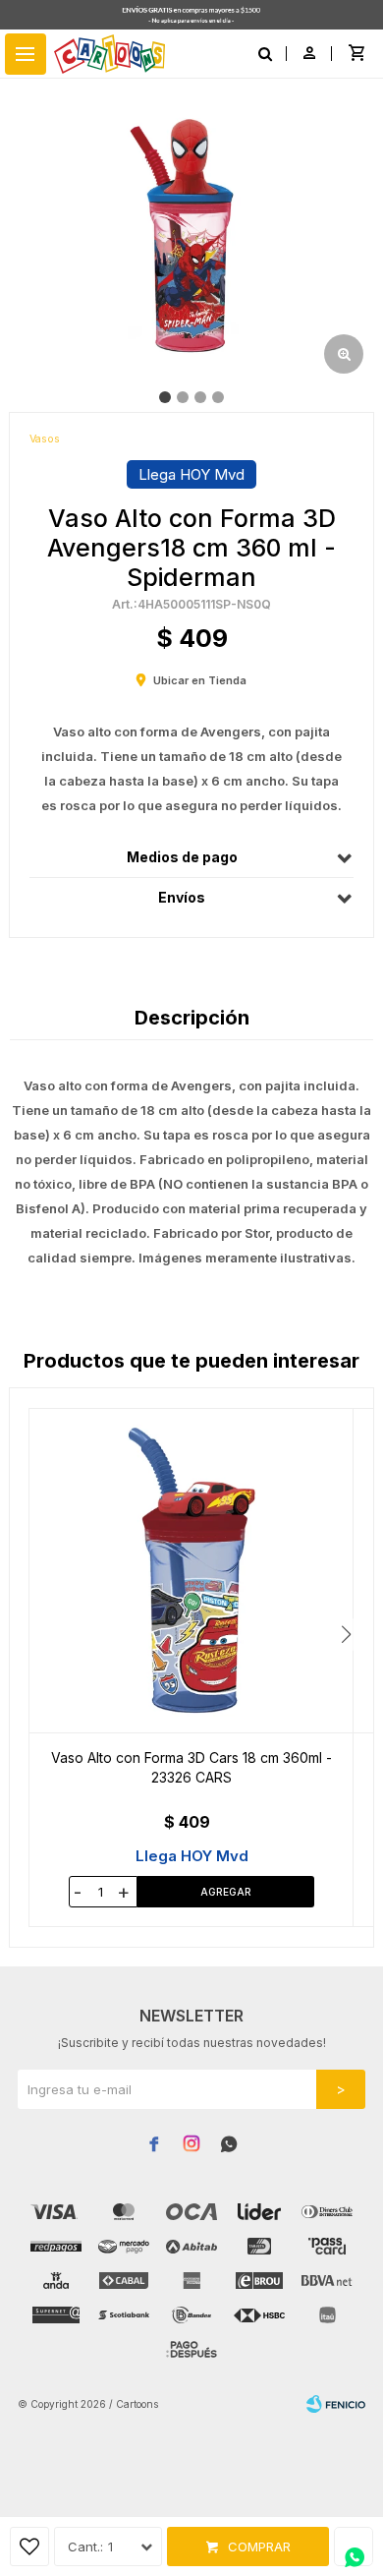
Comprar (259, 2547)
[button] (346, 1635)
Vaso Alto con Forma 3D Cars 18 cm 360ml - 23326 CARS (191, 1767)
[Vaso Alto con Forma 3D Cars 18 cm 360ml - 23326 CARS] (191, 1571)
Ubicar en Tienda (200, 680)
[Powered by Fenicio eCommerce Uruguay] (336, 2404)
